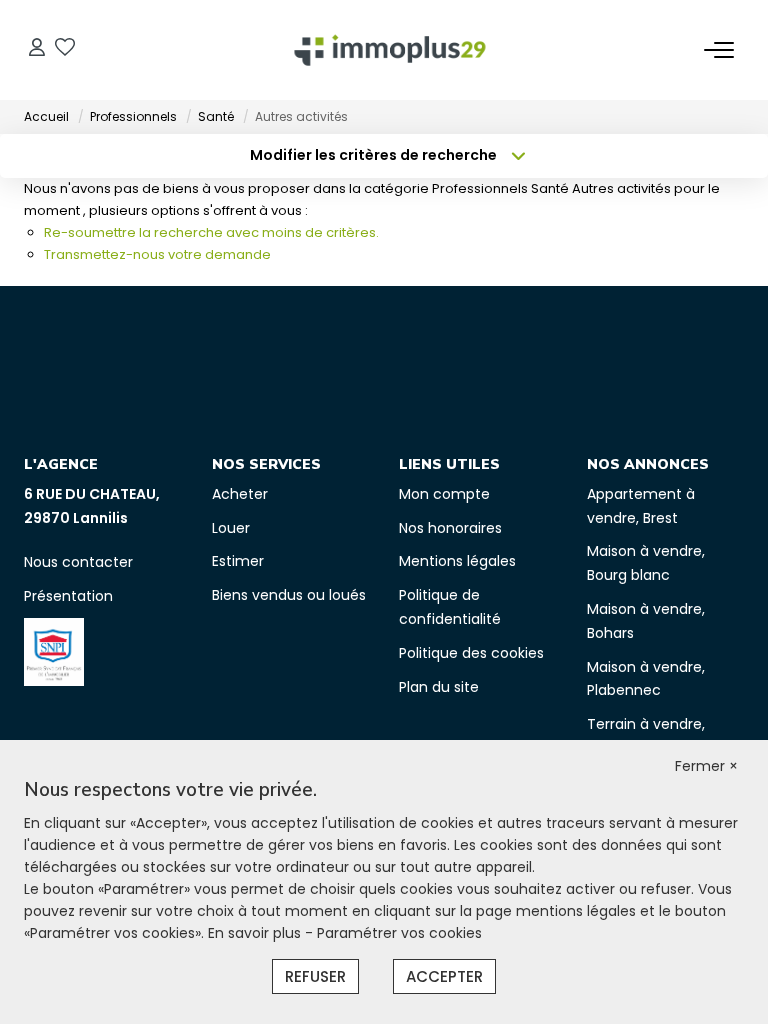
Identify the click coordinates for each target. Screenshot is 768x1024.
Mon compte (444, 494)
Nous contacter (78, 562)
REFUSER (315, 976)
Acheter (240, 494)
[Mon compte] (37, 49)
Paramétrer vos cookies (399, 933)
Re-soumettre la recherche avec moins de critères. (211, 232)
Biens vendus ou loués (289, 595)
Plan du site (439, 687)
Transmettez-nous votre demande (157, 254)
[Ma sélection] (65, 49)
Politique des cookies (471, 653)
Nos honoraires (450, 528)
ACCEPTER (444, 976)
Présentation (68, 596)
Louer (231, 528)
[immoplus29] (390, 50)
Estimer (238, 561)
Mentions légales (457, 561)
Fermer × (706, 766)
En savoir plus (256, 933)
